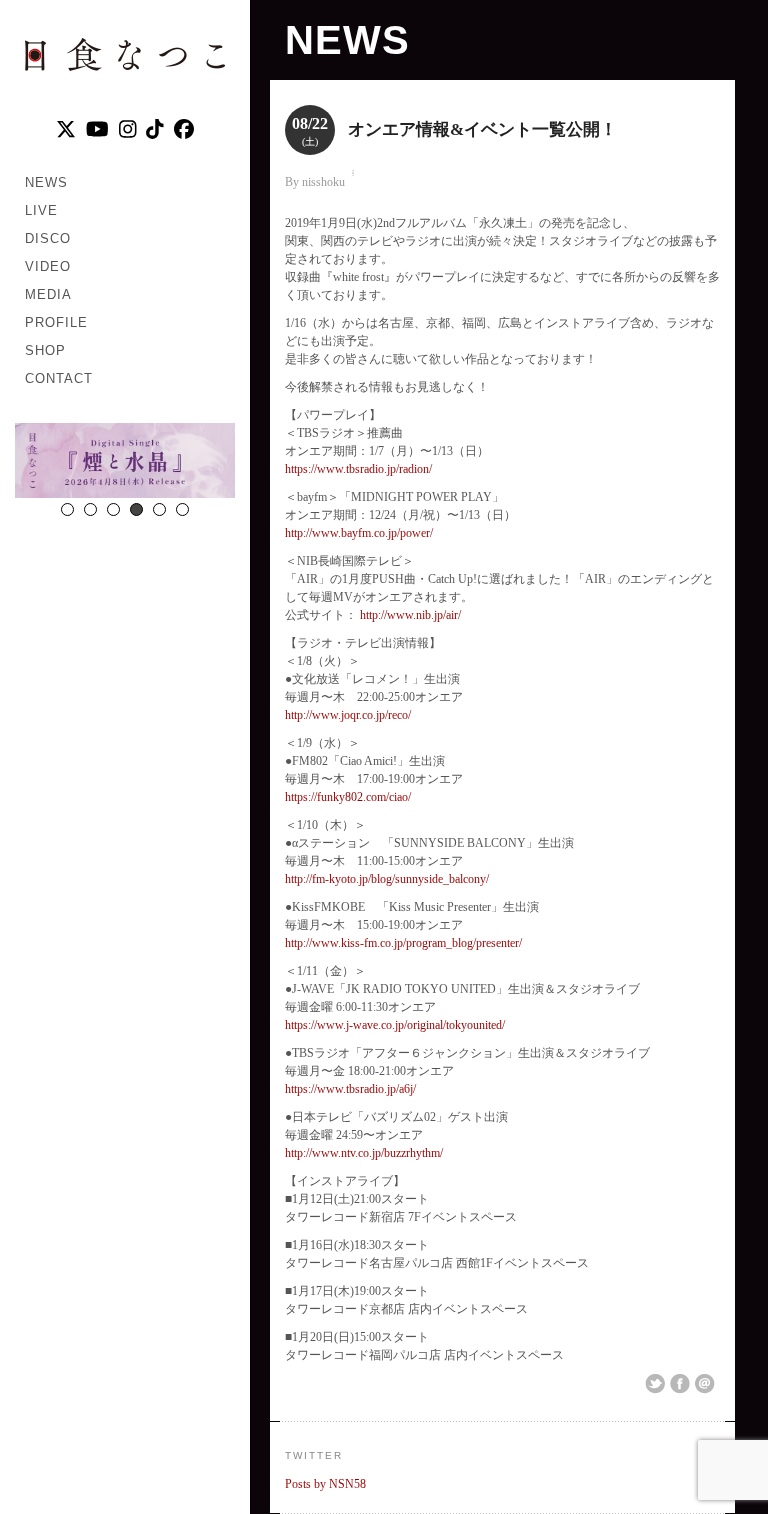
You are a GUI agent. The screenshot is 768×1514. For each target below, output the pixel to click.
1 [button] (67, 509)
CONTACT (59, 378)
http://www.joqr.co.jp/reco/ (348, 715)
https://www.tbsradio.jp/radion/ (358, 469)
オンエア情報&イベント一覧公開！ (482, 129)
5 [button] (159, 509)
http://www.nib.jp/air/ (409, 615)
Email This (705, 1384)
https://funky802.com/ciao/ (348, 797)
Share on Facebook (680, 1384)
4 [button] (136, 509)
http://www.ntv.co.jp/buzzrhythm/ (364, 1153)
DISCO (48, 238)
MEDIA (48, 294)
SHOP (45, 350)
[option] (125, 463)
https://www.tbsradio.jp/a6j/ (350, 1089)
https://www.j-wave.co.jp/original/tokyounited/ (395, 1025)
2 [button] (90, 509)
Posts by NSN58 (325, 1484)
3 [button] (113, 509)
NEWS (46, 182)
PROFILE (56, 322)
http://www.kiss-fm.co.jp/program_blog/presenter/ (403, 943)
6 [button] (182, 509)
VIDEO (48, 266)
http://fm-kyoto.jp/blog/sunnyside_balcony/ (387, 879)
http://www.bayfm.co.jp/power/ (359, 533)
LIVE (41, 210)
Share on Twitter (655, 1384)
